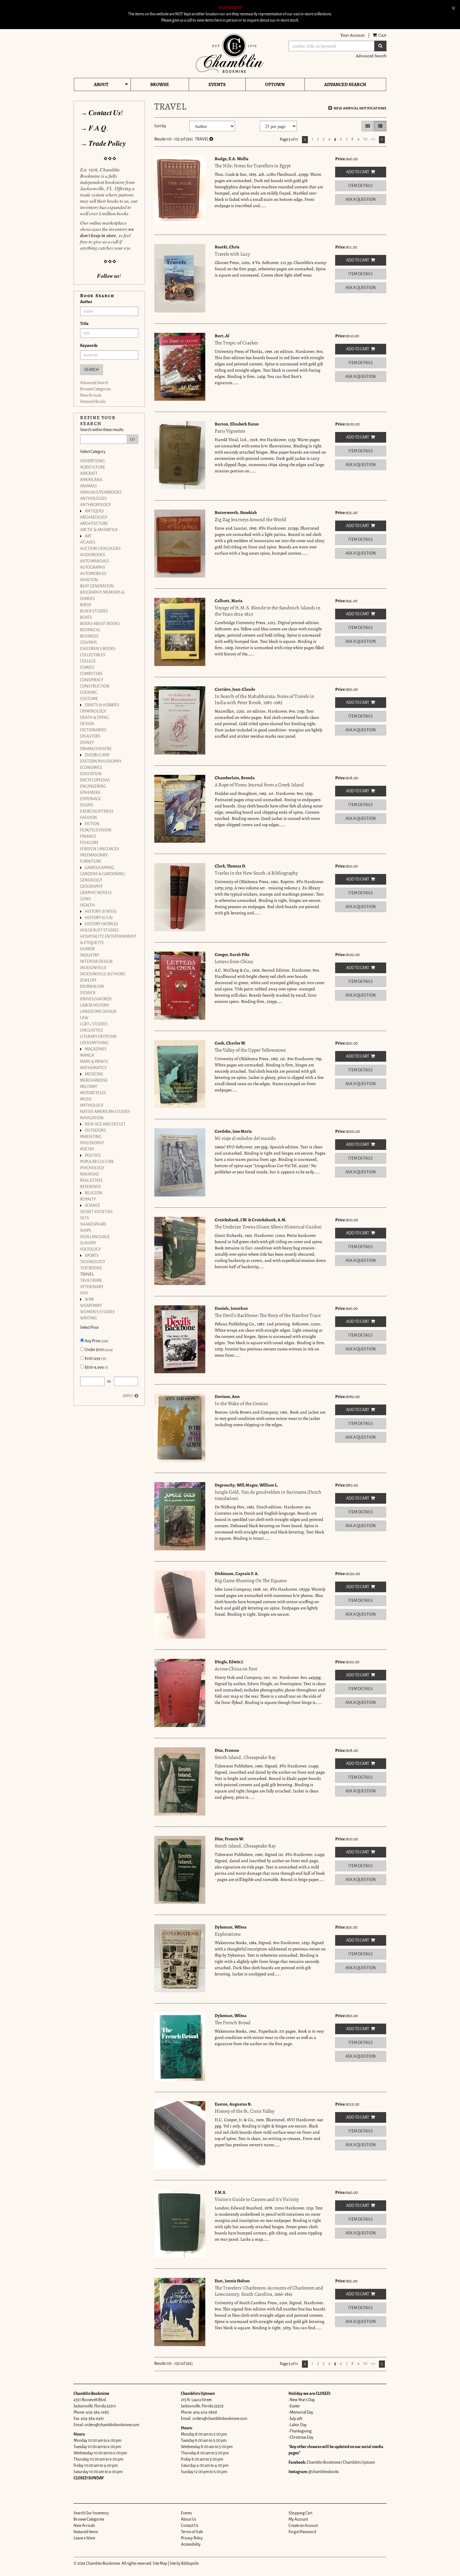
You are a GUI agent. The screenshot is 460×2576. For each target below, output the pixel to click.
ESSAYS (87, 805)
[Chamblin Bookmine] (230, 53)
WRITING (89, 1318)
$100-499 (95, 1359)
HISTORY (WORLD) (101, 924)
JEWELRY (88, 980)
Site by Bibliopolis (184, 2563)
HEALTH (87, 905)
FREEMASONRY (94, 855)
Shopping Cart (300, 2513)
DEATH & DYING (95, 718)
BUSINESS (89, 636)
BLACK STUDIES (94, 611)
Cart (382, 35)
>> (373, 139)
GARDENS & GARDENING (102, 874)
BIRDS (86, 605)
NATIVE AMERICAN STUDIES (105, 1112)
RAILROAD (89, 1174)
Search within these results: (102, 430)
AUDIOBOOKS (93, 555)
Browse (160, 84)
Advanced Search (371, 56)
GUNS (85, 899)
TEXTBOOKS (91, 1268)
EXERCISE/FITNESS (97, 811)
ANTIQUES (94, 511)
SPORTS (92, 1256)
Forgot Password (302, 2532)
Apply (128, 1396)
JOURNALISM (92, 987)
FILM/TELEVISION (96, 830)
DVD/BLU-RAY (97, 755)
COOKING (89, 693)
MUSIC (86, 1099)
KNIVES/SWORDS (96, 999)
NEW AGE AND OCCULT (105, 1124)
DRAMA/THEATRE (96, 749)
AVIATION (89, 580)
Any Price (96, 1341)
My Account (298, 2519)
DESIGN (87, 724)
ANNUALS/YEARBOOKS (101, 492)
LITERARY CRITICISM (98, 1037)
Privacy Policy (192, 2538)
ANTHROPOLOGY (95, 505)
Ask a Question (361, 200)
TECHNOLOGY (93, 1262)
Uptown (275, 84)
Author (86, 302)
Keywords (89, 346)
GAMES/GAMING (100, 868)
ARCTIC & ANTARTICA (99, 530)
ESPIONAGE (91, 799)
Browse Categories (95, 389)
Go (133, 439)
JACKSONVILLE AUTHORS (103, 974)
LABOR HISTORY (95, 1005)
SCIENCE (92, 1206)
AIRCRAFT (89, 474)
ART (88, 536)
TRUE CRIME (91, 1281)
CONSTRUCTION (95, 686)
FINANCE (88, 836)
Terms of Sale (192, 2532)
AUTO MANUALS (95, 561)
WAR (89, 1299)
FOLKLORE (89, 843)
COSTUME (89, 699)
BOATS (86, 617)
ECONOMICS (91, 768)
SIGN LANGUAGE (95, 1237)
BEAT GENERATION (97, 586)
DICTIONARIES (93, 730)
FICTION (92, 824)
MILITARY (89, 1087)
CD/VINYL (89, 643)
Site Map (160, 2563)
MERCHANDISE (94, 1080)
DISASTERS (90, 736)
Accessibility (191, 2544)
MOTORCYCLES (93, 1093)
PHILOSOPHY (92, 1143)
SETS (84, 1218)
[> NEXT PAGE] (382, 140)
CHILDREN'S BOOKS (98, 649)
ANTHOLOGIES (93, 499)
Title (84, 324)
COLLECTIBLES (93, 655)
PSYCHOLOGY (92, 1168)
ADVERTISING (92, 461)
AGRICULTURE (93, 467)
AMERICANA (91, 480)
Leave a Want (84, 2538)
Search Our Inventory (91, 2513)
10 (365, 139)
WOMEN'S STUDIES (97, 1312)
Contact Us (190, 2526)
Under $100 (99, 1350)
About (101, 84)
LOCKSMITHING (94, 1043)
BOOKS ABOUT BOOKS (100, 624)
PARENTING (91, 1137)
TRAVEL (87, 1274)
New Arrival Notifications (360, 108)
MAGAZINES (96, 1049)
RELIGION (94, 1193)
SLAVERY (88, 1243)
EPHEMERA (90, 793)
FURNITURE (91, 861)
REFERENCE (91, 1187)
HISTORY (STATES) (101, 912)
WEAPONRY (91, 1306)
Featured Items (86, 2532)
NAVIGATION (92, 1118)
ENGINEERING (93, 786)
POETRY (87, 1149)
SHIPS (86, 1231)
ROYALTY (88, 1199)
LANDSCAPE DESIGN (98, 1012)
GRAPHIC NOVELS (96, 893)
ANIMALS (89, 486)
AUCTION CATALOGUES (100, 549)
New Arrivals (91, 395)
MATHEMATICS (93, 1068)
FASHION (89, 818)
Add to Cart (358, 172)
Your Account (353, 35)
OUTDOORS (95, 1130)
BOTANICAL (90, 630)
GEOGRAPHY (91, 887)
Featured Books (93, 402)
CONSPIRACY (92, 680)
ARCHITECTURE (94, 524)
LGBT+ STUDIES (94, 1024)
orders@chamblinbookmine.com (112, 2425)
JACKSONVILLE (93, 968)
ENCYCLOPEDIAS (95, 780)
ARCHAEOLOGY (94, 517)
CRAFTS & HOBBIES (102, 705)
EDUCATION (91, 774)
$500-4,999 (96, 1367)
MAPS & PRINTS (94, 1062)
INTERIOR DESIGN (96, 962)
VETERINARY (92, 1287)
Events (217, 84)
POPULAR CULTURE (97, 1162)
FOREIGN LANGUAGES (100, 849)
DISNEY (87, 743)
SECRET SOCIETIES (96, 1212)
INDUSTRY (90, 955)
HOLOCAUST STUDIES (100, 930)
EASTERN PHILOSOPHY (101, 761)
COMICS (87, 668)
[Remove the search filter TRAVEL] (211, 139)
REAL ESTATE (91, 1181)
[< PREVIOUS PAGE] (305, 140)
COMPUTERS (91, 674)
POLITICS (93, 1156)
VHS (84, 1293)
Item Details (360, 186)
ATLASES (88, 542)
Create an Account (303, 2526)
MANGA (87, 1055)
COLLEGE (88, 661)
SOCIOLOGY (90, 1249)
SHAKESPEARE (93, 1224)
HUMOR (87, 949)
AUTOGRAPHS (93, 567)
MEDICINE (94, 1074)
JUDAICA (88, 993)
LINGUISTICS (92, 1030)
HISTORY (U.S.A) (99, 918)
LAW (84, 1018)
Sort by (160, 126)
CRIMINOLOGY (93, 711)
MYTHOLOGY (92, 1105)
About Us (189, 2519)
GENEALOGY (91, 880)
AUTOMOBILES (93, 574)
